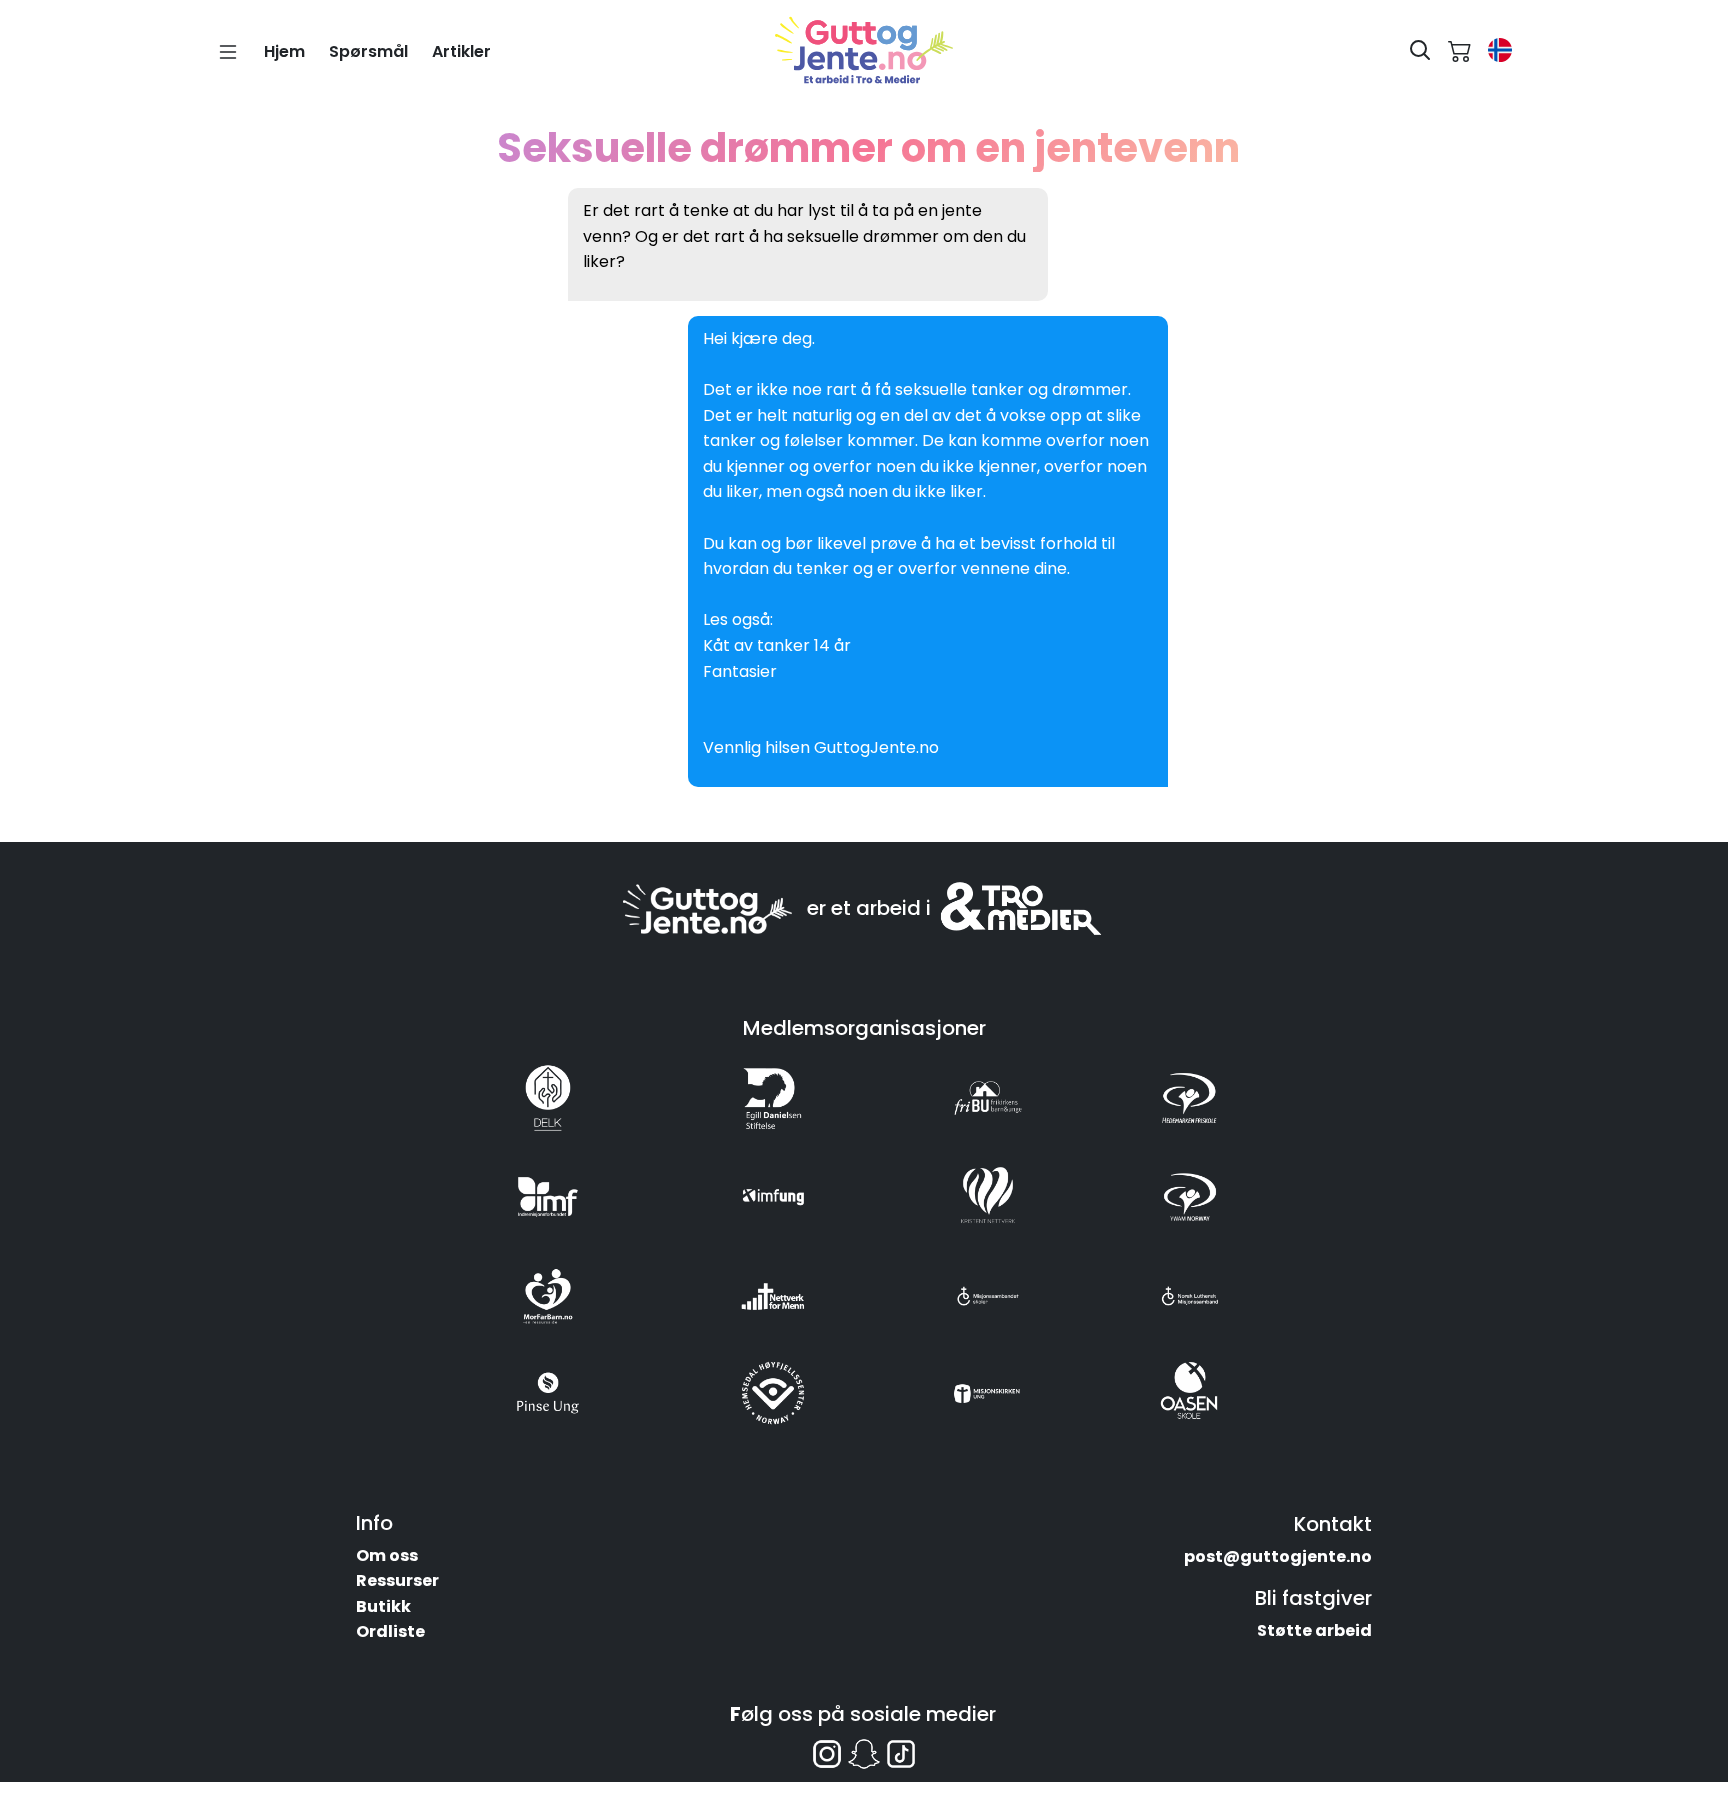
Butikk (383, 1606)
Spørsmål (368, 51)
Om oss (387, 1555)
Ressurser (397, 1580)
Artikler (461, 51)
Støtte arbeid (1314, 1630)
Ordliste (390, 1631)
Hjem (284, 51)
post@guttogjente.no (1278, 1556)
